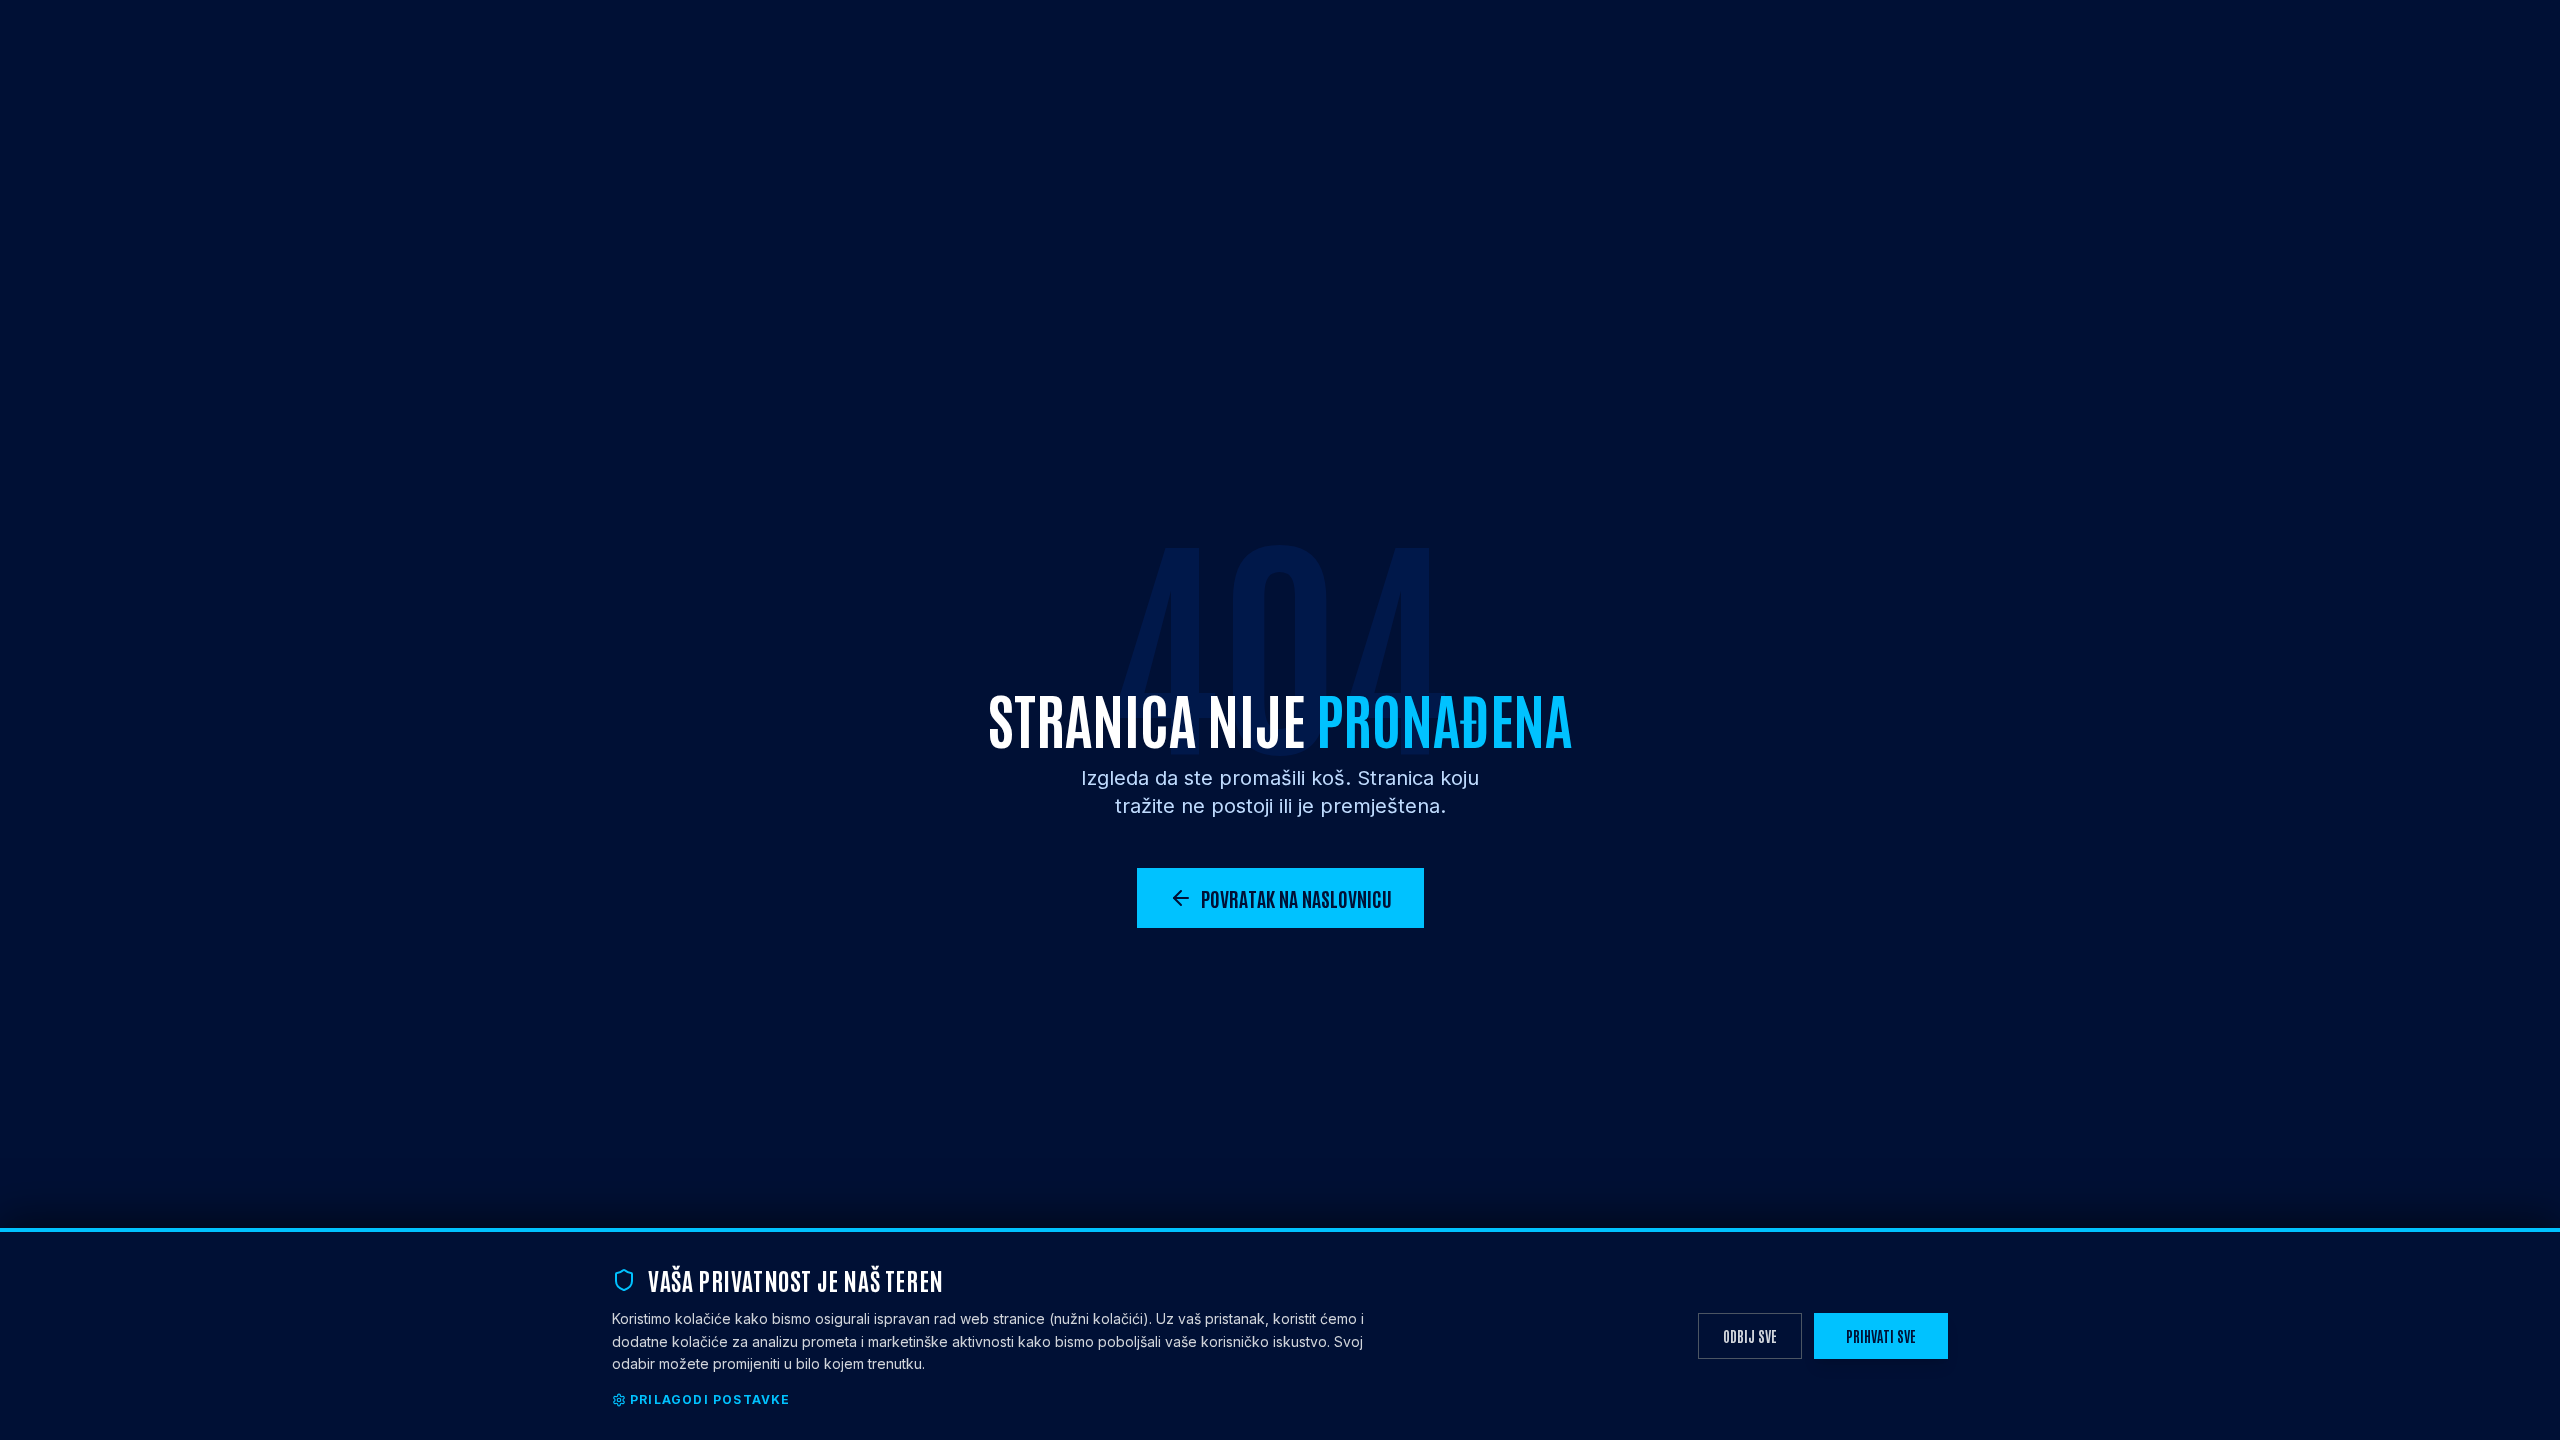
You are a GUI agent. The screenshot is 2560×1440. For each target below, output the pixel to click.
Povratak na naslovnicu (1296, 898)
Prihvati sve (1881, 1336)
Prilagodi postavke (710, 1399)
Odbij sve (1750, 1336)
